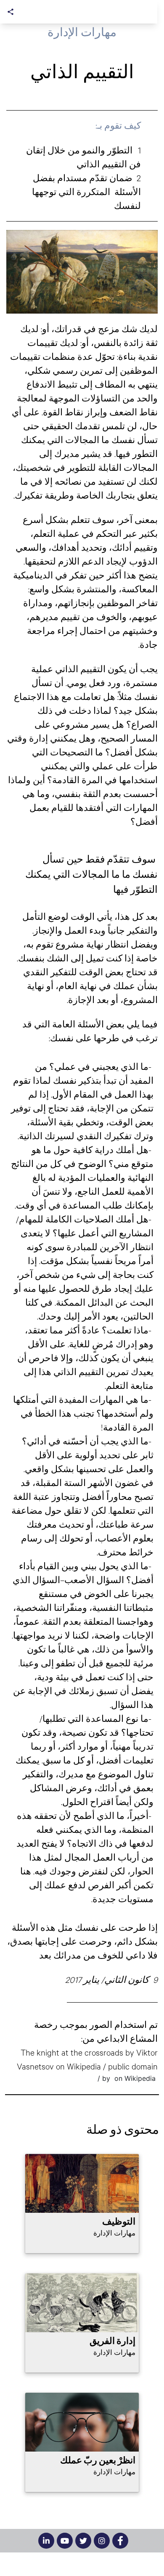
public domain (133, 2066)
